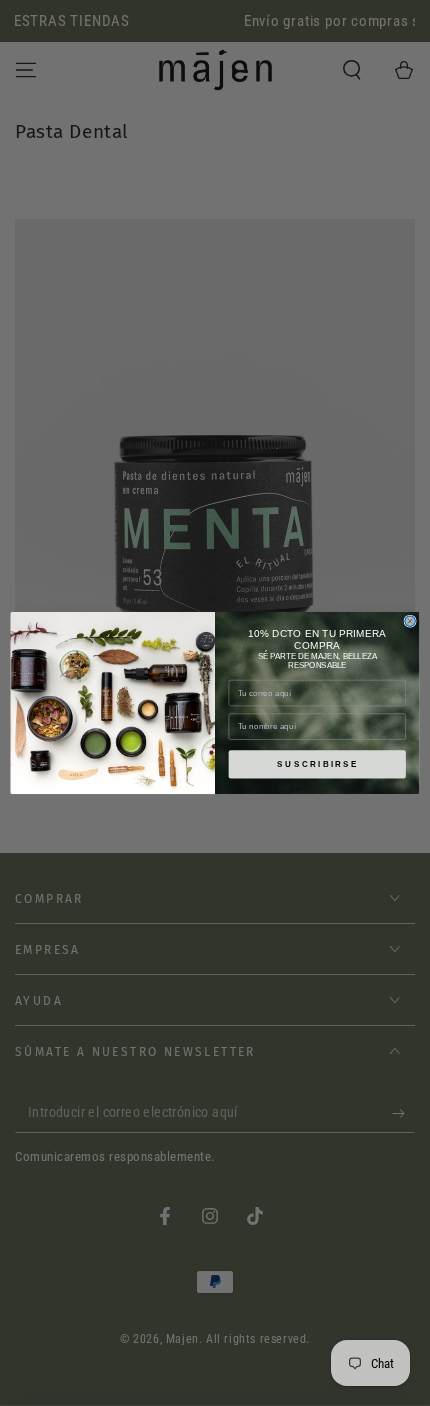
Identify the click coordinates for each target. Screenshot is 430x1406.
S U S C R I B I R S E (317, 764)
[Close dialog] (410, 621)
